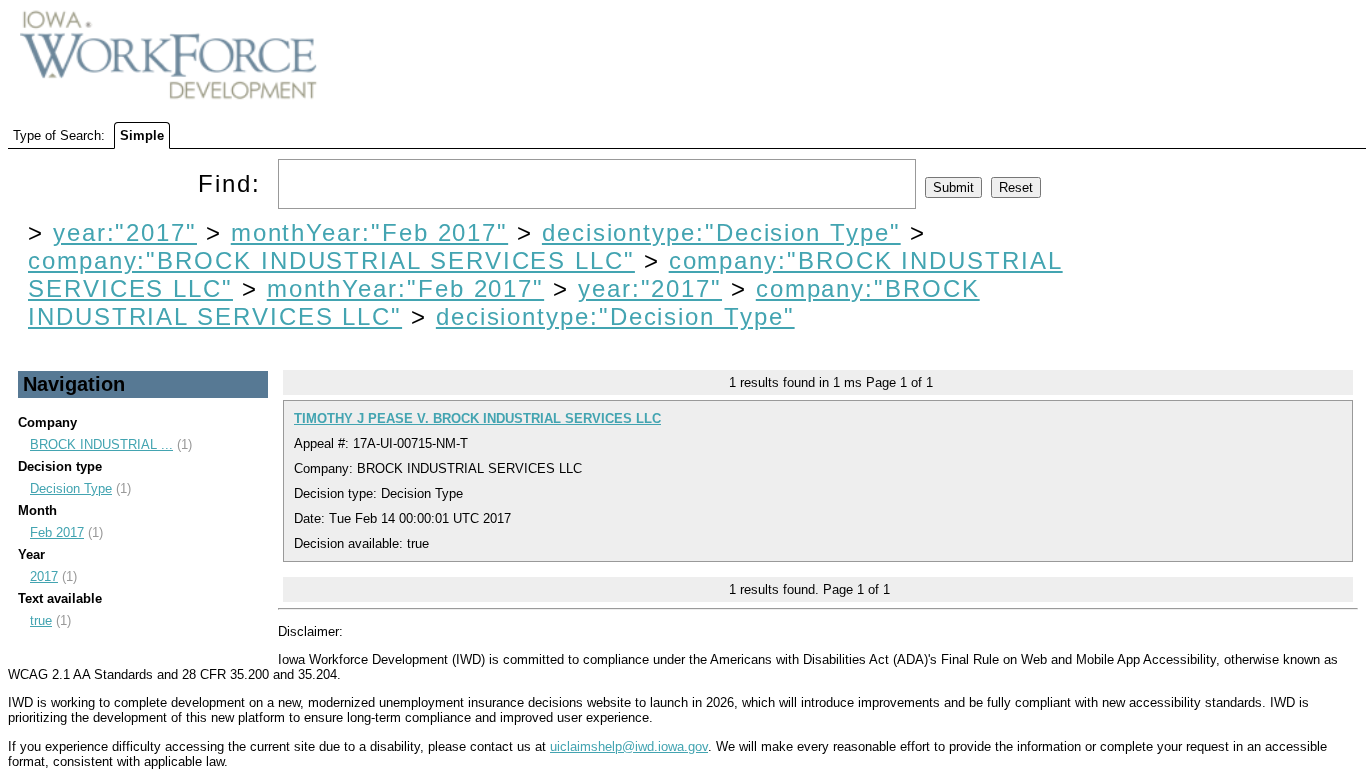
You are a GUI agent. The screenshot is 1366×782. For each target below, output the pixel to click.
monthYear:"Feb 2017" (369, 232)
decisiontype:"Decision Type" (721, 232)
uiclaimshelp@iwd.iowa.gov (629, 746)
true (41, 620)
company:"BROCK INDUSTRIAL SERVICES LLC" (331, 260)
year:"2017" (125, 232)
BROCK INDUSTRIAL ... (101, 444)
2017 (44, 576)
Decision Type (71, 488)
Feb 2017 (57, 532)
